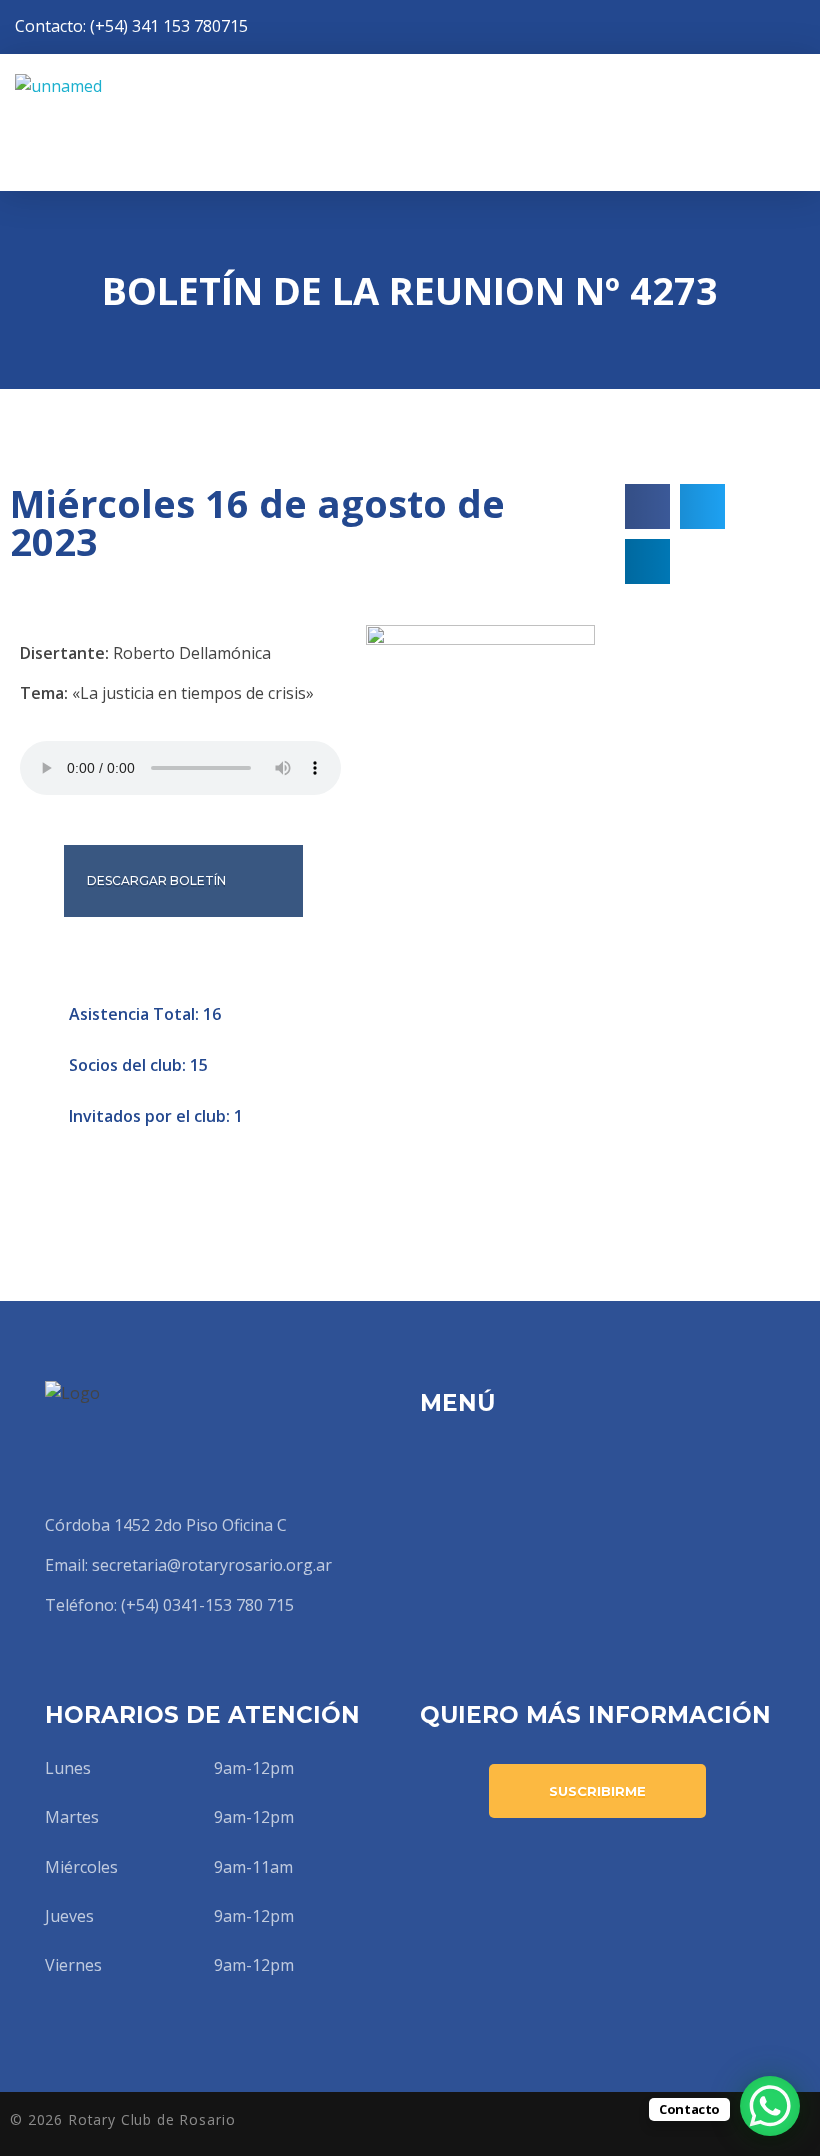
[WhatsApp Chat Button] (770, 2106)
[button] (647, 506)
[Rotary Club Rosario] (160, 122)
